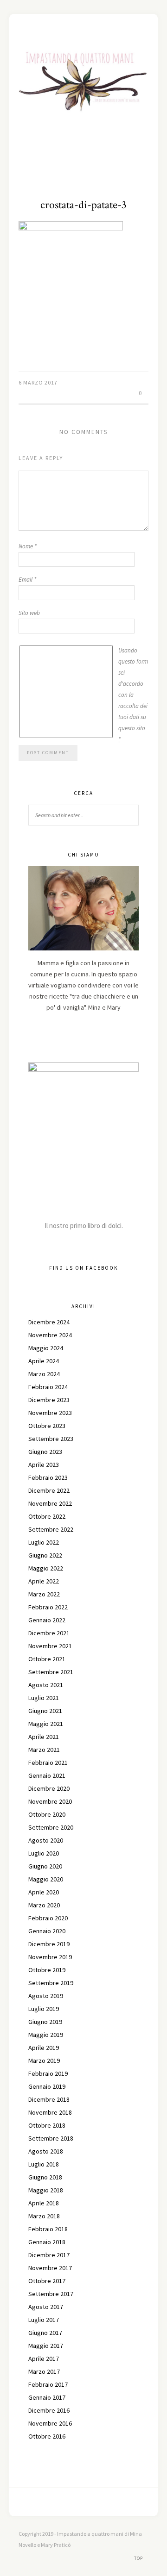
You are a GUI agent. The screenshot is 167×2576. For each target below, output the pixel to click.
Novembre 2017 (50, 2268)
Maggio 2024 (46, 1348)
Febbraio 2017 (48, 2384)
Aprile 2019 (44, 2048)
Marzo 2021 (44, 1750)
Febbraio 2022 (48, 1607)
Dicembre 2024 (49, 1322)
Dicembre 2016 (49, 2410)
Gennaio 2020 (47, 1931)
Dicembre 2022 (49, 1490)
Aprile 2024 (44, 1361)
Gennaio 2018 (47, 2242)
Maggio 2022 (46, 1568)
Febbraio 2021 (48, 1763)
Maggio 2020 (46, 1879)
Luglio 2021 (44, 1698)
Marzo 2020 (44, 1905)
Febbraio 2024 (48, 1387)
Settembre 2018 (51, 2138)
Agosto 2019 (46, 1996)
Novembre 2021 (50, 1646)
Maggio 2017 (46, 2346)
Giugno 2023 (45, 1452)
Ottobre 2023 (47, 1426)
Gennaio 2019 (47, 2086)
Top (139, 2558)
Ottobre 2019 (47, 1970)
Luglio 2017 (44, 2320)
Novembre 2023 (50, 1413)
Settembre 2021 (51, 1672)
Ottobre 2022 (47, 1516)
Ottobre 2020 (47, 1814)
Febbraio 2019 (48, 2073)
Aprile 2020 (44, 1892)
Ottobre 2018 (47, 2125)
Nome (28, 546)
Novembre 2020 (50, 1801)
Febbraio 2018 (48, 2229)
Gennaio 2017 (47, 2397)
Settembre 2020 (51, 1827)
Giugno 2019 (45, 2022)
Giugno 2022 (45, 1555)
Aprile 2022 (44, 1581)
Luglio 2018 (44, 2164)
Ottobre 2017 (47, 2281)
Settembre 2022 (51, 1529)
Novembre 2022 (50, 1503)
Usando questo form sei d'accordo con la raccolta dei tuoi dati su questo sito (133, 695)
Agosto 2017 (46, 2307)
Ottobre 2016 (47, 2436)
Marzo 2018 (44, 2216)
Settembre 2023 (51, 1439)
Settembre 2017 (51, 2294)
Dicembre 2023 (49, 1400)
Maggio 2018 (46, 2190)
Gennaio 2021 (47, 1775)
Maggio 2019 (46, 2035)
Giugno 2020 (45, 1866)
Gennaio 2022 (47, 1620)
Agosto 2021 (46, 1685)
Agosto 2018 (46, 2151)
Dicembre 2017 (49, 2255)
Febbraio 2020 (48, 1918)
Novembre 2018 (50, 2112)
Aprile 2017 (44, 2359)
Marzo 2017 (44, 2371)
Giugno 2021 (45, 1711)
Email (27, 580)
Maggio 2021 (46, 1724)
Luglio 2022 (44, 1542)
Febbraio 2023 (48, 1477)
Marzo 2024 (44, 1374)
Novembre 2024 (50, 1335)
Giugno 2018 (45, 2177)
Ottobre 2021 (47, 1659)
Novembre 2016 (50, 2423)
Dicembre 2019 (49, 1944)
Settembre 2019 (51, 1983)
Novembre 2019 (50, 1957)
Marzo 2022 (44, 1594)
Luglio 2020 (44, 1853)
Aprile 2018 (44, 2203)
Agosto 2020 (46, 1840)
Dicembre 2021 (49, 1633)
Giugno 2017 (45, 2333)
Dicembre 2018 (49, 2099)
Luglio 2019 (44, 2009)
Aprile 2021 (44, 1737)
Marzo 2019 (44, 2061)
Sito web (29, 613)
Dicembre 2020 (49, 1788)
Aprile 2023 (44, 1465)
